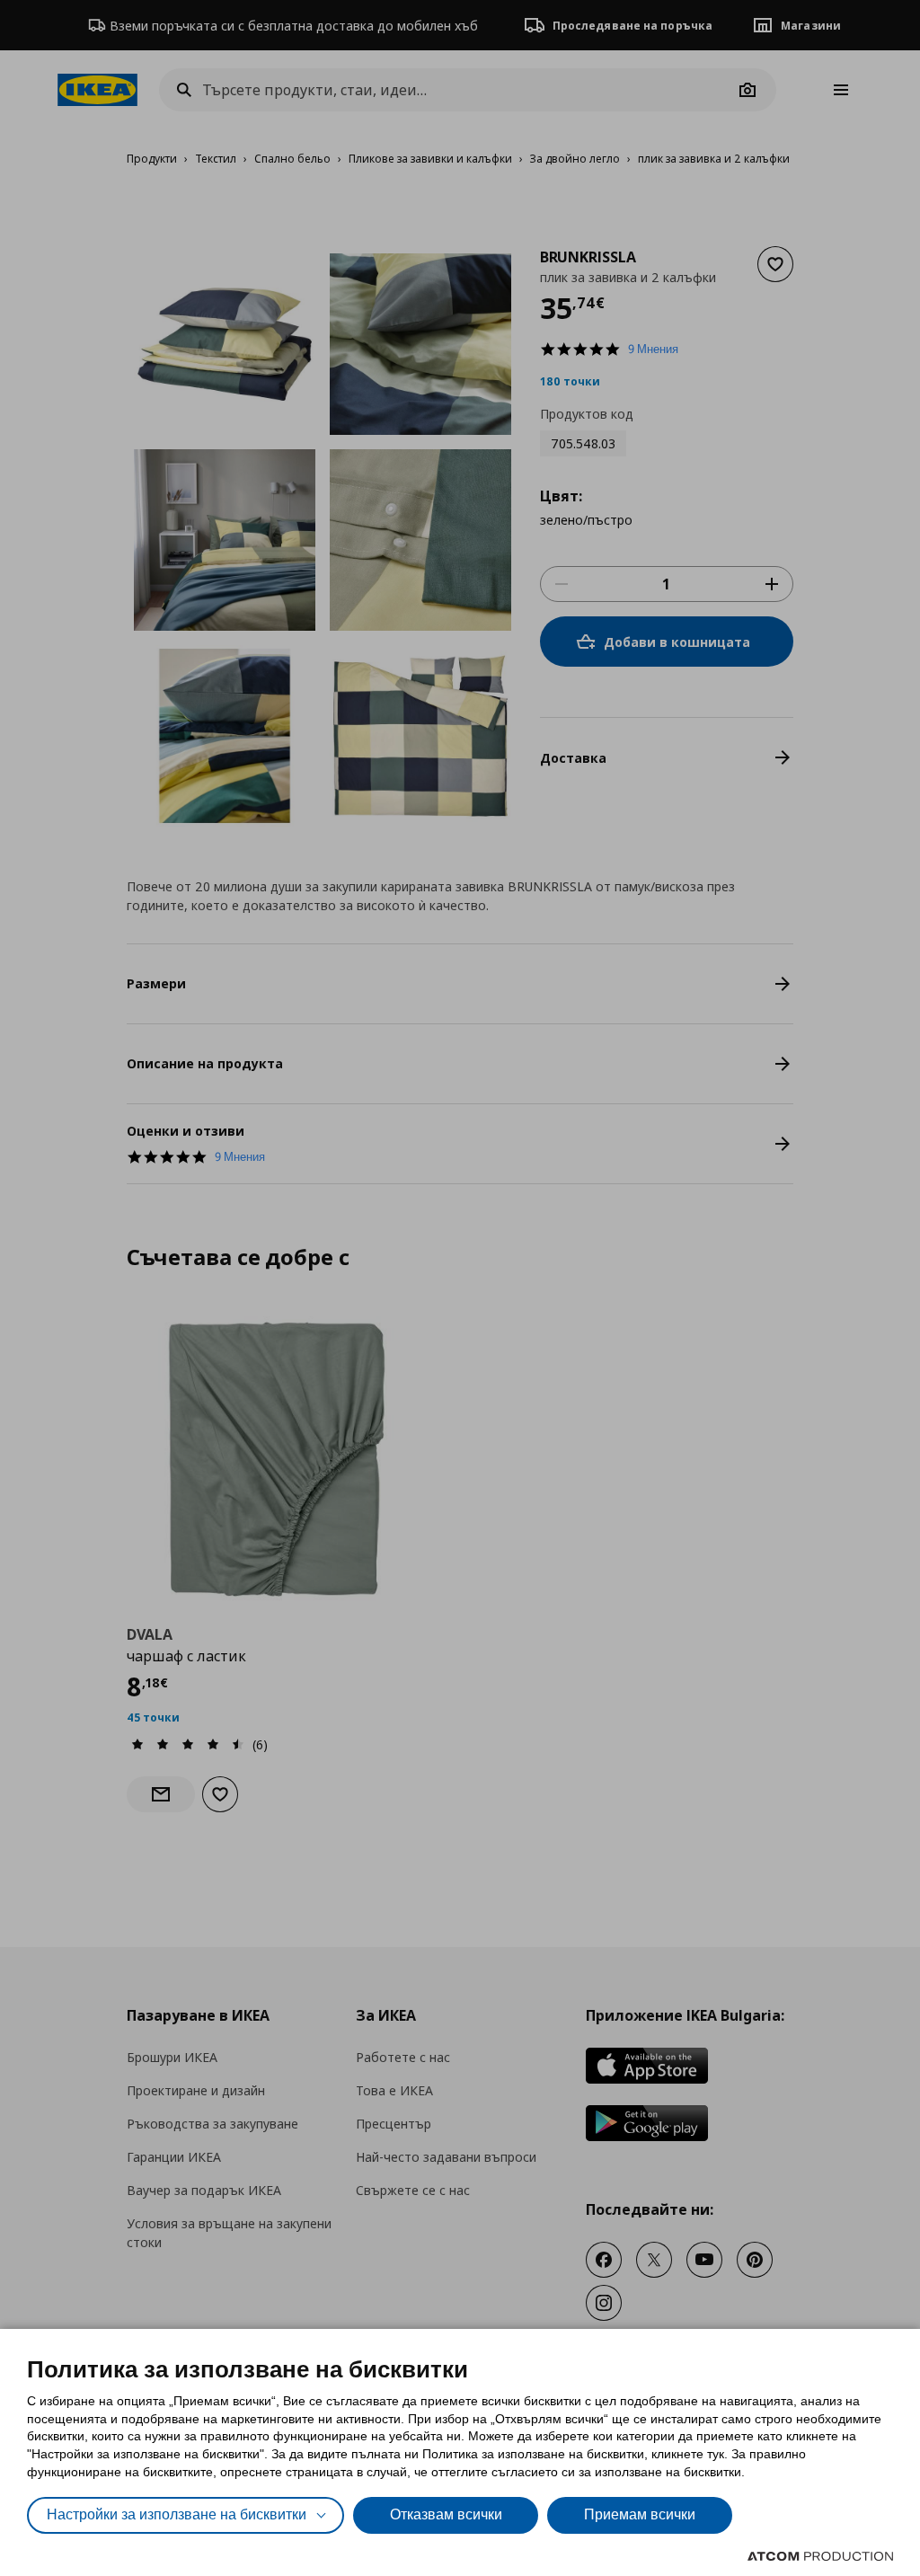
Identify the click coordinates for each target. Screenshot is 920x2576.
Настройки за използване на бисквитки (177, 2514)
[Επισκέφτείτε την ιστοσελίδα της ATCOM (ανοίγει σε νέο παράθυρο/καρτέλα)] (820, 2556)
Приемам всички (640, 2514)
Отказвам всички (446, 2514)
